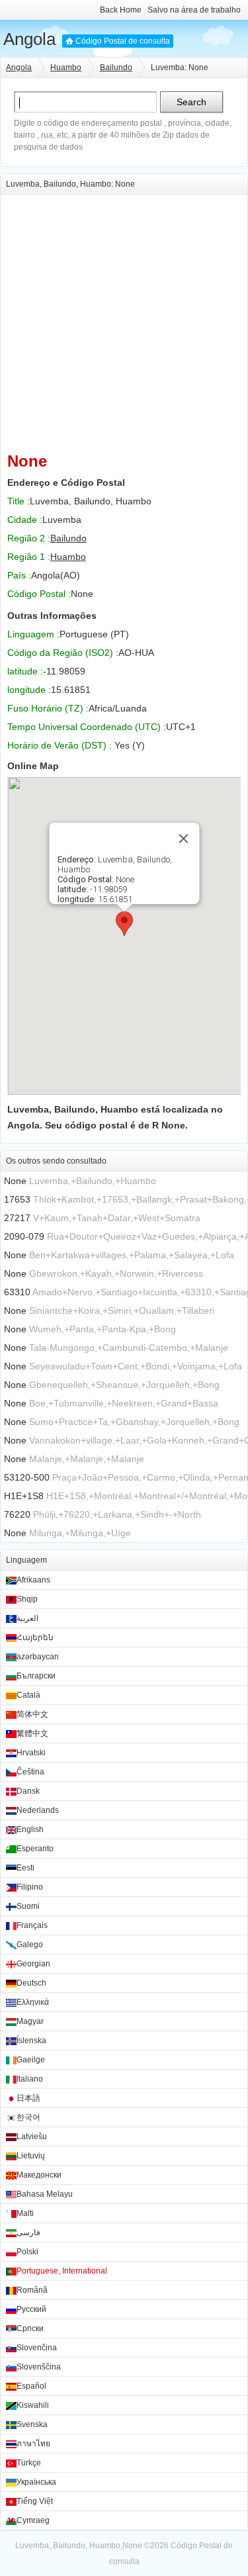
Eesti (25, 1868)
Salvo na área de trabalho (194, 10)
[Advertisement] (124, 319)
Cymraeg (33, 2520)
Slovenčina (37, 2348)
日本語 (28, 2098)
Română (32, 2290)
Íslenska (31, 2041)
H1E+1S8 (24, 1496)
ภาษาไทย (33, 2444)
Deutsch (31, 1983)
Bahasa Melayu (45, 2194)
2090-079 (24, 1236)
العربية (27, 1618)
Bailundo (116, 68)
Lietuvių (31, 2156)
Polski (27, 2252)
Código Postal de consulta (123, 41)
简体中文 (32, 1714)
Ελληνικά (33, 2002)
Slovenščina (39, 2367)
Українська (36, 2482)
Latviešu (32, 2137)
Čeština (30, 1772)
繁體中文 (32, 1733)
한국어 (28, 2117)
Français (32, 1925)
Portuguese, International (62, 2271)
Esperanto (35, 1849)
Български (36, 1676)
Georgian (33, 1964)
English (30, 1829)
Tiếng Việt (35, 2501)
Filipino (30, 1887)
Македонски (39, 2175)
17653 (17, 1199)
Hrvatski (31, 1753)
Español (31, 2386)
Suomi (28, 1906)
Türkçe (29, 2463)
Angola (29, 39)
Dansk (28, 1791)
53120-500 (27, 1477)
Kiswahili (33, 2405)
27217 (17, 1218)
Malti (25, 2213)
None (15, 1181)
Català (28, 1695)
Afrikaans (33, 1580)
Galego (30, 1945)
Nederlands (38, 1810)
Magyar (30, 2021)
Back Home (121, 10)
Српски (30, 2328)
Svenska (32, 2424)
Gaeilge (31, 2060)
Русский (31, 2309)
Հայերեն (35, 1637)
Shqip (27, 1599)
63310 (17, 1292)
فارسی (28, 2232)
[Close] (183, 839)
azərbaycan (38, 1657)
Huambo (66, 68)
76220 (17, 1514)
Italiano (30, 2079)
